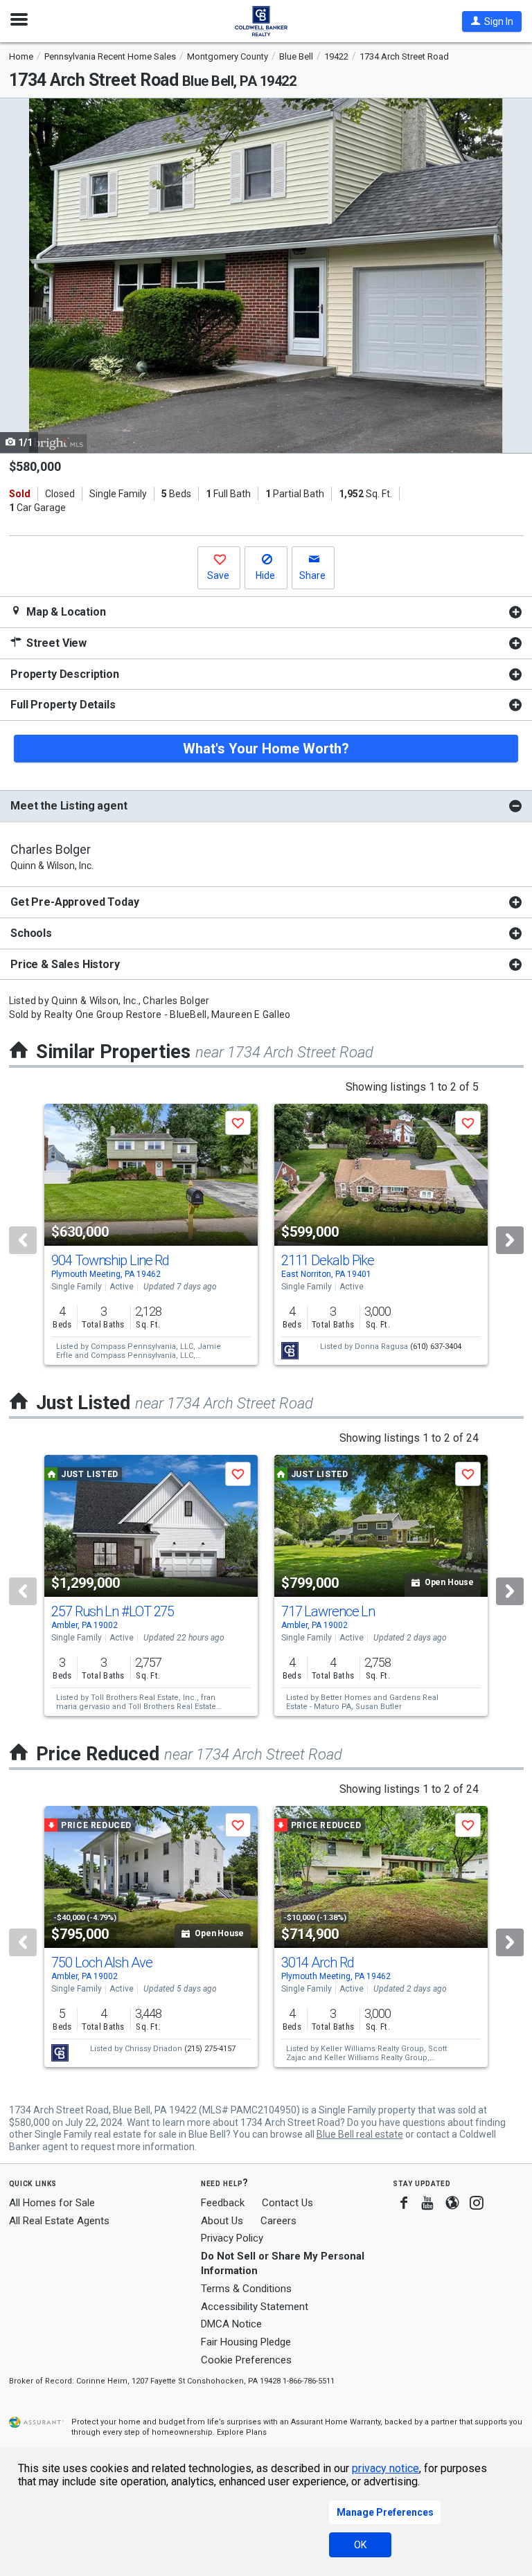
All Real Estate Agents (59, 2221)
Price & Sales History (65, 964)
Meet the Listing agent (69, 806)
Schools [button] (31, 933)
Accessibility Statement (255, 2307)
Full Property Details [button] (63, 705)
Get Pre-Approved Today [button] (74, 902)
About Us (222, 2221)
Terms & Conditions (246, 2289)
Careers (278, 2221)
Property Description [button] (65, 674)
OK (360, 2545)
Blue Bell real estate (360, 2134)
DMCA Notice (231, 2324)
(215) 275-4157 (210, 2049)
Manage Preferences (385, 2512)
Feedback (223, 2203)
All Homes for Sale (52, 2203)
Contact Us (287, 2203)
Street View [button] (55, 643)
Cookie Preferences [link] (246, 2360)
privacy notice (385, 2468)
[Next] (510, 1240)
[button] (492, 21)
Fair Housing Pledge (246, 2342)
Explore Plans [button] (242, 2432)
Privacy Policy (232, 2238)
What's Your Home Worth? (266, 749)
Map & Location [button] (65, 612)
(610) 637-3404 (436, 1347)
